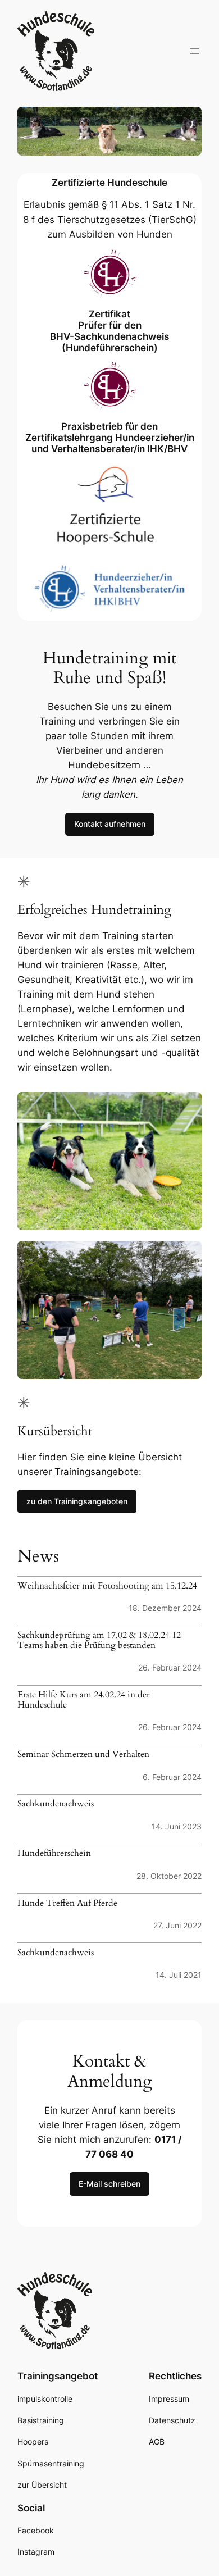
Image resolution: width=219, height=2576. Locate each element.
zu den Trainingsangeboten (77, 1501)
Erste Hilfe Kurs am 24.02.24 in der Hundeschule (84, 1700)
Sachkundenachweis (56, 1804)
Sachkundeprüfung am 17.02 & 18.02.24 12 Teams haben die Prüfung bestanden (99, 1641)
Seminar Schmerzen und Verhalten (83, 1755)
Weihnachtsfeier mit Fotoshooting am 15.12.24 (107, 1586)
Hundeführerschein (54, 1854)
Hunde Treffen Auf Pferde (67, 1904)
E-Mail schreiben (109, 2184)
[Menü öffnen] (195, 51)
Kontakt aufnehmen (110, 824)
